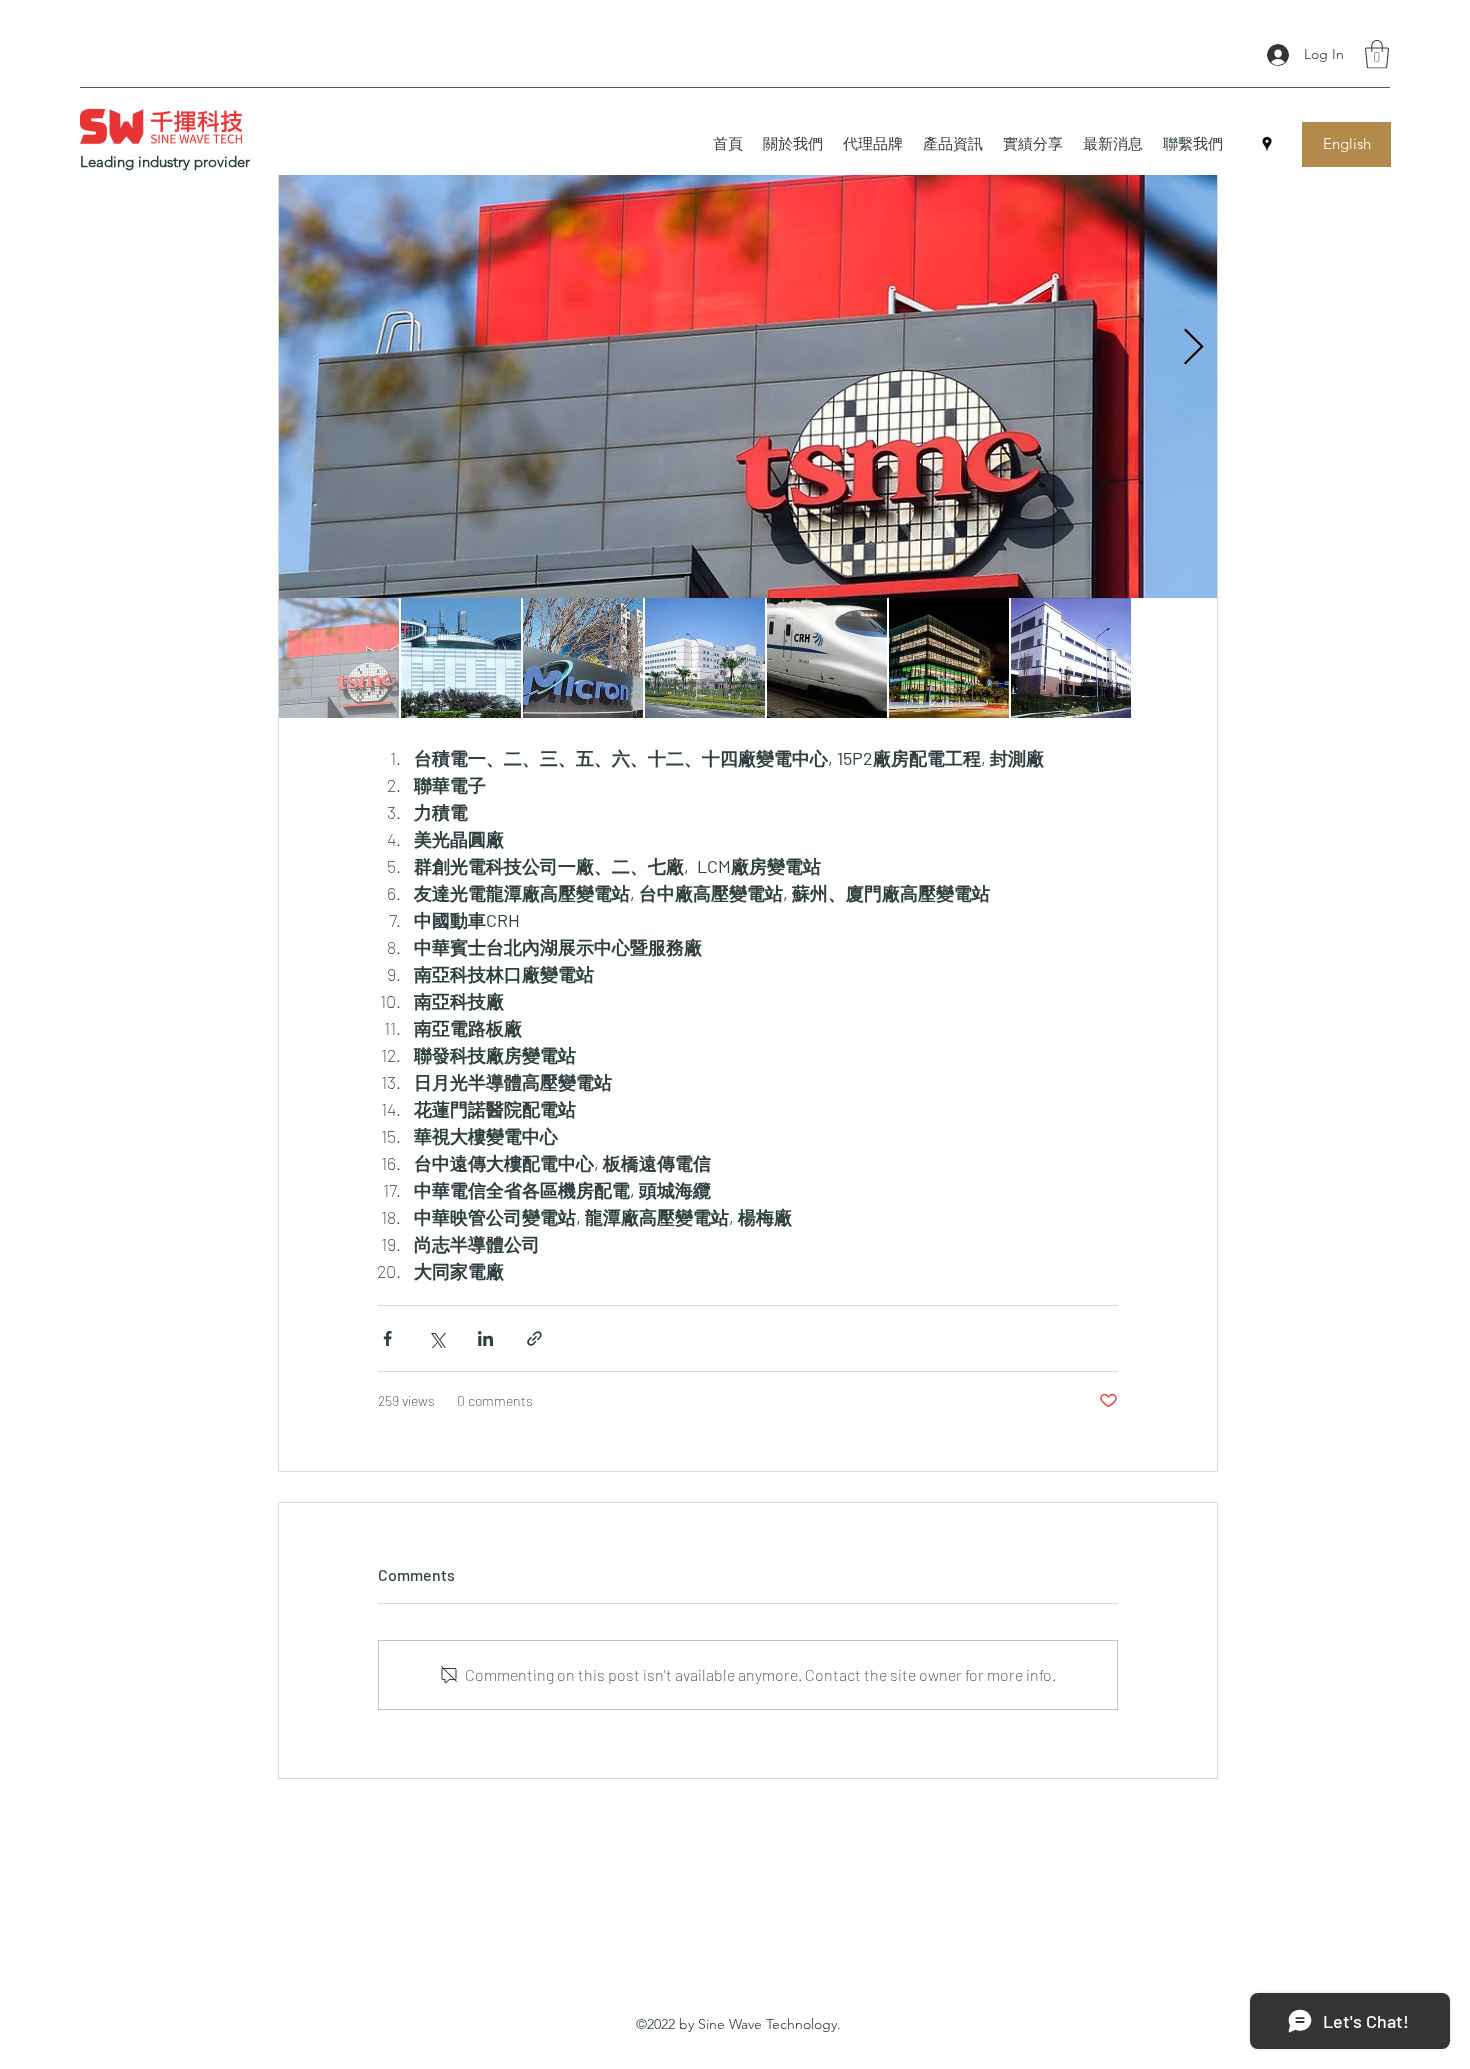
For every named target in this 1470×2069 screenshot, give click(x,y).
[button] (1377, 54)
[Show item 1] (339, 658)
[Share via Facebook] (387, 1338)
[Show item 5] (827, 658)
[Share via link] (534, 1338)
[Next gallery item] (1193, 347)
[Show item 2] (461, 658)
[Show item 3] (583, 658)
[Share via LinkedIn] (485, 1338)
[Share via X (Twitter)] (436, 1338)
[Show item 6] (949, 658)
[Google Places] (1267, 144)
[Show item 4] (705, 658)
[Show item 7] (1071, 658)
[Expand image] (748, 348)
